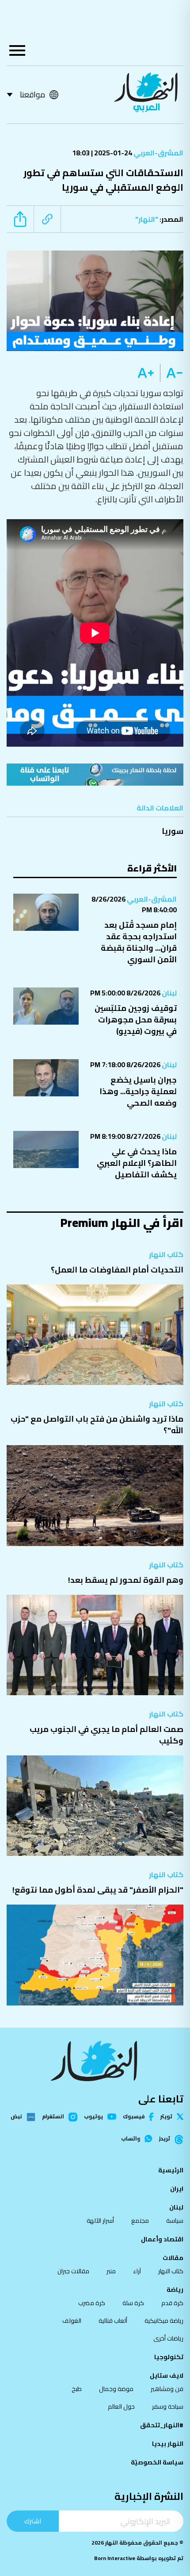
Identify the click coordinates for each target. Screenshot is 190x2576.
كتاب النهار (166, 1254)
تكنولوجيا (169, 2357)
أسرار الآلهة (100, 2221)
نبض (16, 2117)
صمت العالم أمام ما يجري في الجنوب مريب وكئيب (106, 1735)
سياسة (175, 2221)
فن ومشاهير (167, 2389)
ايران (177, 2189)
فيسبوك (134, 2117)
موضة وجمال (116, 2389)
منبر (111, 2271)
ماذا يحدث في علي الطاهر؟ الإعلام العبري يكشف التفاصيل (137, 1163)
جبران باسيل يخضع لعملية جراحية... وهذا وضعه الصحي (138, 1091)
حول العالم (121, 2406)
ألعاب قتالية (113, 2321)
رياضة (175, 2290)
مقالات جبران (73, 2271)
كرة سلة (133, 2303)
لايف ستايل (167, 2375)
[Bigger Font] (146, 373)
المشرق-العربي (158, 153)
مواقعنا (32, 94)
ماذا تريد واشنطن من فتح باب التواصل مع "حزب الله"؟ (97, 1425)
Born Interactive (115, 2558)
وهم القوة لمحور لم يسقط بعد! (126, 1580)
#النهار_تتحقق (162, 2425)
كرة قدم (172, 2303)
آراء (137, 2271)
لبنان (169, 993)
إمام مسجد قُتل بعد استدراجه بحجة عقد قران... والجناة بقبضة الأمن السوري (139, 942)
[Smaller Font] (172, 373)
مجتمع (140, 2221)
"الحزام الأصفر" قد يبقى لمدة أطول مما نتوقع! (98, 1890)
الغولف (72, 2321)
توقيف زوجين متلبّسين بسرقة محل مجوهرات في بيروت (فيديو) (136, 1020)
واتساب (131, 2139)
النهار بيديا (168, 2444)
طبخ (77, 2389)
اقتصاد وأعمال (162, 2239)
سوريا (173, 831)
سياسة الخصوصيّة (157, 2462)
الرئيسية (171, 2170)
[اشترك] (95, 774)
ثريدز (165, 2139)
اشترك (33, 2521)
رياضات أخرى (168, 2338)
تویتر (166, 2117)
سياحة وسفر (168, 2406)
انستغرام (53, 2117)
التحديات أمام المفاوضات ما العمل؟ (117, 1270)
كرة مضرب (92, 2303)
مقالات (173, 2258)
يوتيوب (93, 2117)
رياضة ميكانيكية (164, 2321)
